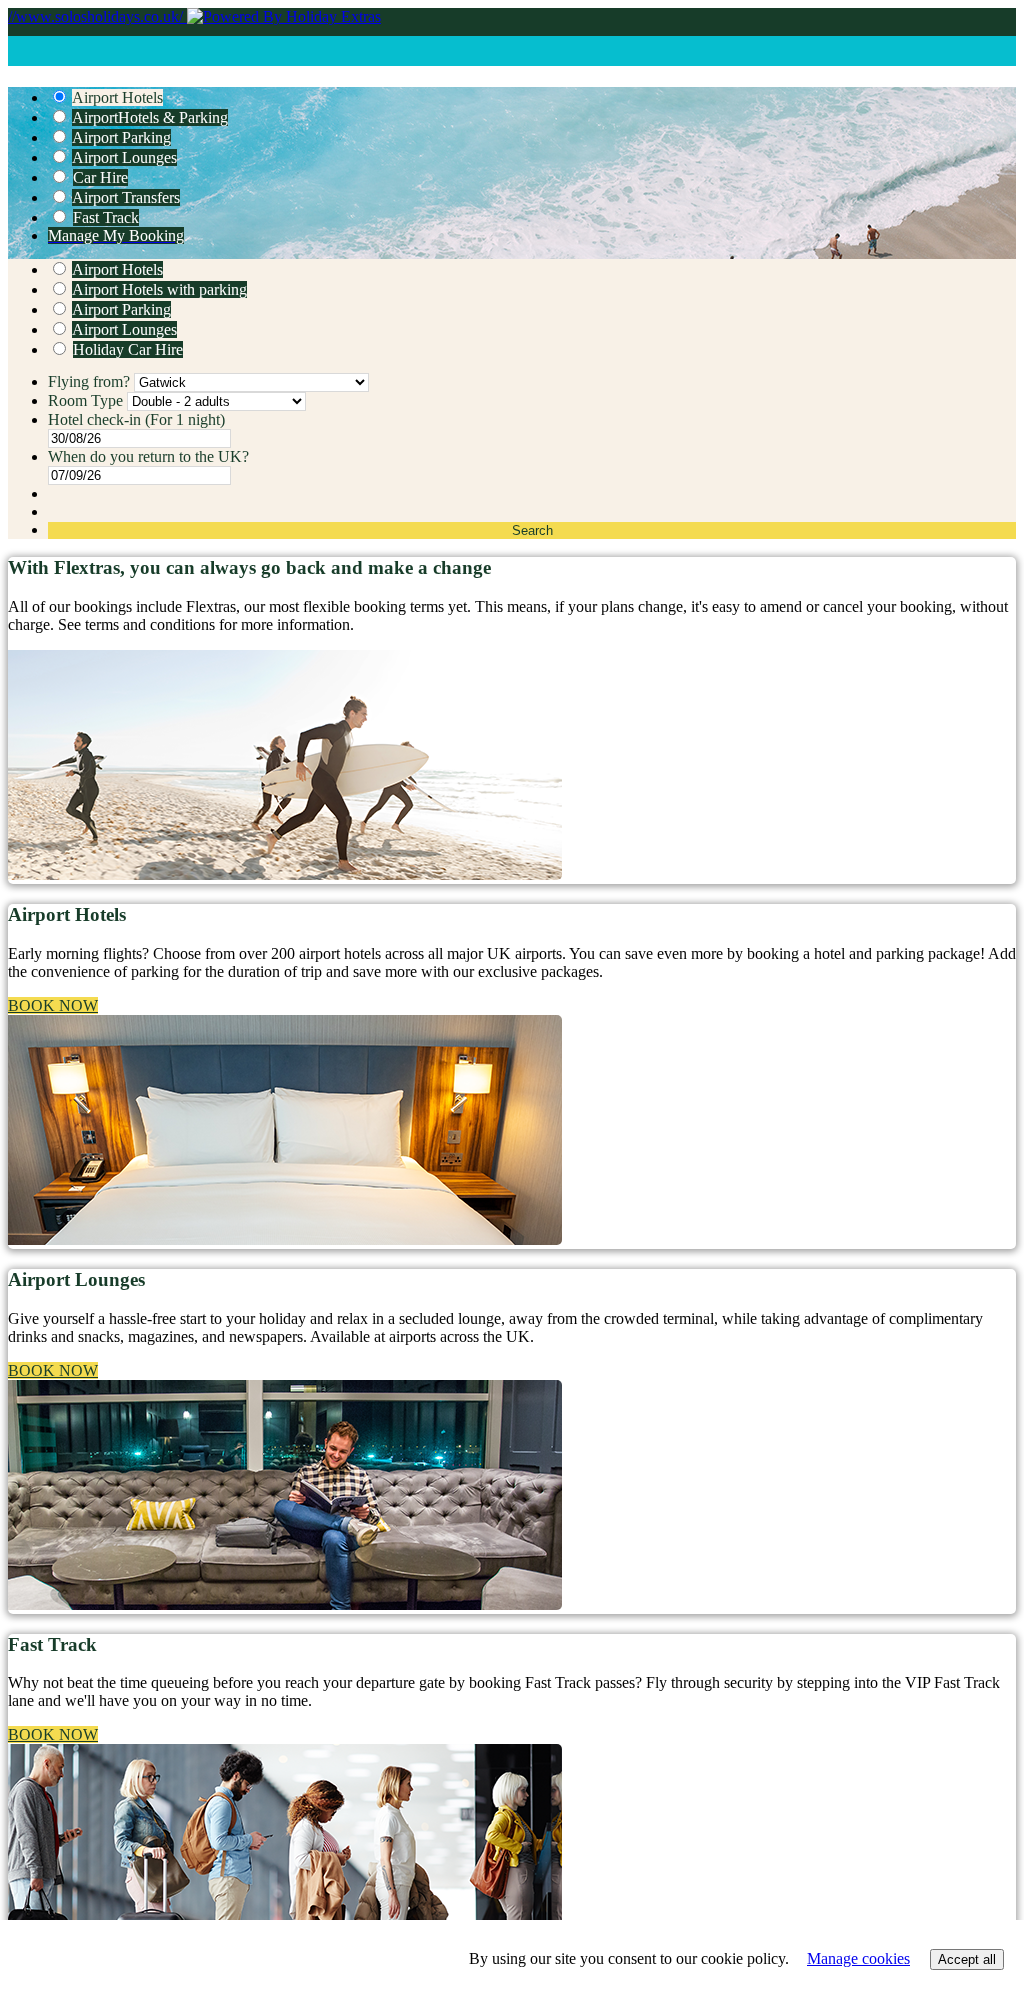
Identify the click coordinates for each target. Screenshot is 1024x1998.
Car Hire (100, 177)
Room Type (87, 400)
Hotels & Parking (150, 117)
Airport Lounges (124, 157)
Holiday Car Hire (128, 349)
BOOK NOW (53, 1005)
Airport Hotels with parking (159, 289)
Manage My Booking (116, 235)
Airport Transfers (126, 197)
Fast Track (106, 217)
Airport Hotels (117, 97)
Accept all (967, 1959)
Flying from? (91, 381)
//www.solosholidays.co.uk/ (97, 16)
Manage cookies (858, 1958)
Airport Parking (121, 137)
